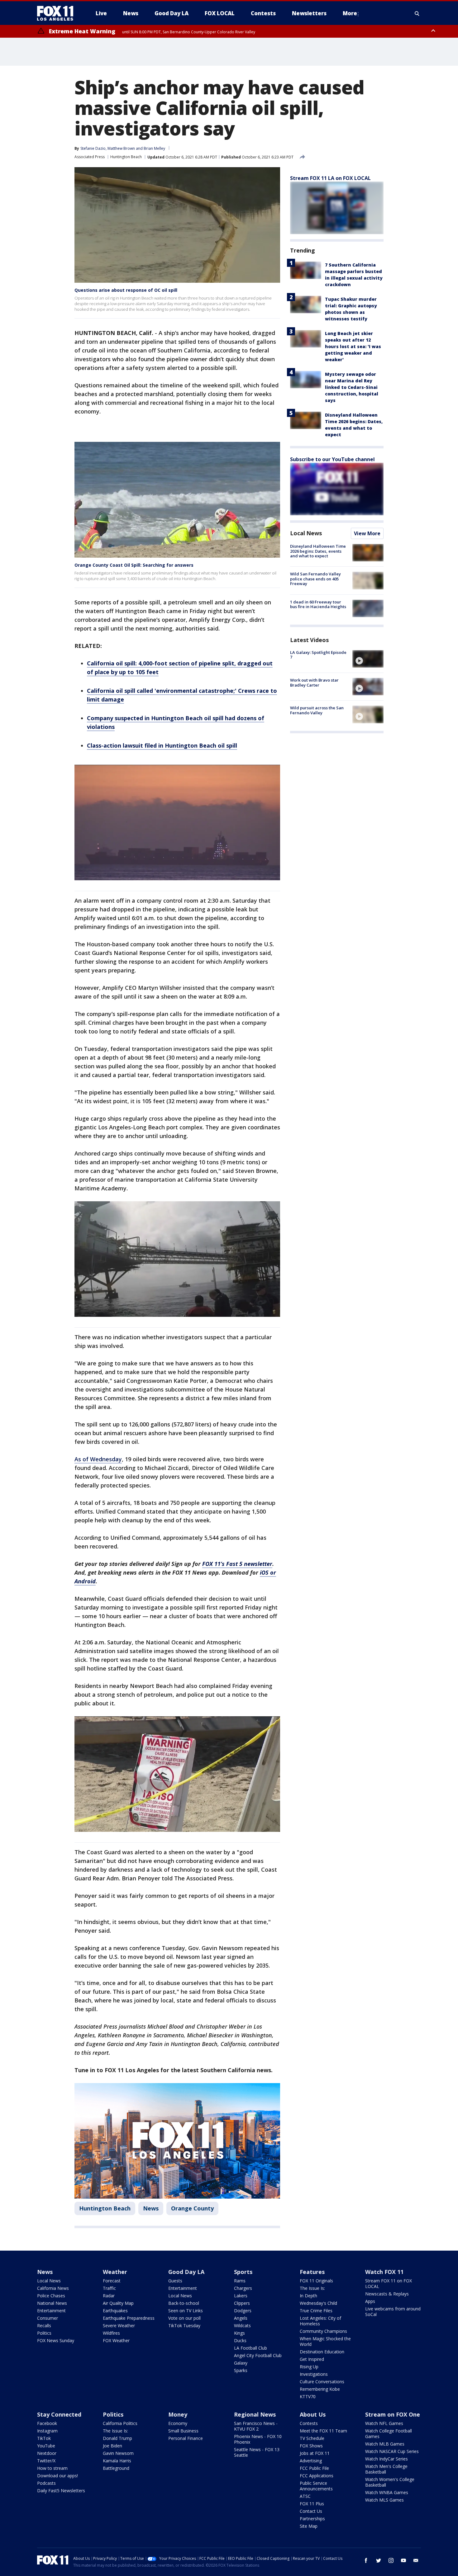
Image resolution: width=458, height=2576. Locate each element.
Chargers (243, 2288)
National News (52, 2303)
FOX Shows (311, 2446)
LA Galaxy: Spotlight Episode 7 (318, 655)
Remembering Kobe (320, 2389)
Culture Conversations (322, 2382)
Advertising (311, 2461)
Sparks (241, 2370)
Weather (115, 2272)
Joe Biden (112, 2446)
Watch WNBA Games (387, 2492)
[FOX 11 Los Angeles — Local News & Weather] (58, 13)
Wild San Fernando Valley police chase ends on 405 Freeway (315, 579)
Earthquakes (115, 2311)
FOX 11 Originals (316, 2281)
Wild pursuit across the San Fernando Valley (317, 710)
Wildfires (111, 2333)
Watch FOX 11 (384, 2272)
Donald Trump (117, 2438)
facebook (366, 2560)
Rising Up (309, 2367)
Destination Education (322, 2352)
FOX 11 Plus (312, 2504)
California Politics (120, 2423)
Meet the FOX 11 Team (323, 2431)
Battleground (116, 2468)
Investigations (314, 2374)
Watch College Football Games (389, 2434)
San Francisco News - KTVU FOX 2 (256, 2426)
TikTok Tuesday (184, 2325)
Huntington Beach (126, 157)
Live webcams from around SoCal (393, 2311)
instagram (391, 2560)
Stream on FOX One (393, 2414)
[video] (368, 659)
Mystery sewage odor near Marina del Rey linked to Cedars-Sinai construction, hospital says (352, 387)
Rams (240, 2281)
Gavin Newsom (118, 2453)
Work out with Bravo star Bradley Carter (314, 683)
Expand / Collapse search (417, 13)
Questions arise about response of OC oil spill (126, 290)
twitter (379, 2560)
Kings (239, 2333)
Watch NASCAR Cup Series (392, 2451)
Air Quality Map (118, 2303)
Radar (109, 2296)
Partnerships (312, 2519)
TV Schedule (312, 2438)
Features (312, 2272)
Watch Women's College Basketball (390, 2482)
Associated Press (90, 157)
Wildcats (242, 2325)
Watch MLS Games (384, 2500)
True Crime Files (316, 2311)
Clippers (242, 2303)
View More (367, 533)
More (350, 13)
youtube (403, 2560)
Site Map (309, 2526)
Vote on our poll (184, 2318)
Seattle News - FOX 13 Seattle (257, 2452)
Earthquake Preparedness (129, 2318)
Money (178, 2414)
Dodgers (243, 2311)
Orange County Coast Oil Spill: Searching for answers (134, 565)
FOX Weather (116, 2340)
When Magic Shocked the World (325, 2341)
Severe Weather (119, 2325)
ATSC (305, 2496)
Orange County (192, 2208)
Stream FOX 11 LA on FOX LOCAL (330, 178)
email (416, 2560)
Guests (175, 2281)
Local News (306, 533)
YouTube (46, 2446)
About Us (313, 2414)
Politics (44, 2333)
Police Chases (51, 2296)
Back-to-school (184, 2303)
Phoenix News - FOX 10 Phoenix (258, 2439)
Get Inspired (312, 2359)
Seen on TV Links (186, 2311)
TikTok (44, 2438)
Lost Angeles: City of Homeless (320, 2321)
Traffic (109, 2288)
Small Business (183, 2431)
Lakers (241, 2296)
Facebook (47, 2423)
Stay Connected (59, 2414)
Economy (178, 2423)
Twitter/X (46, 2461)
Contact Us (311, 2511)
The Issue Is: (312, 2288)
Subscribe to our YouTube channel (332, 459)
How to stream (52, 2468)
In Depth (308, 2296)
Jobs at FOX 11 (315, 2453)
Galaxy (241, 2363)
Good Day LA (186, 2272)
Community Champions (323, 2331)
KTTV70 (308, 2396)
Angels (241, 2318)
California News (53, 2288)
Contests (309, 2423)
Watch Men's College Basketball (386, 2469)
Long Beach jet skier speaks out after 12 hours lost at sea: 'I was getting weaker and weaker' (353, 346)
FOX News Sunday (56, 2340)
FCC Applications (317, 2476)
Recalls (44, 2325)
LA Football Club (250, 2348)
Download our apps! (57, 2476)
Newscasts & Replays (387, 2294)
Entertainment (51, 2311)
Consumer (48, 2318)
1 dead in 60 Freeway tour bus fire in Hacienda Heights (318, 604)
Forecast (112, 2281)
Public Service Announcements (316, 2486)
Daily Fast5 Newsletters (61, 2491)
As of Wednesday (98, 1459)
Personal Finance (186, 2438)
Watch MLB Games (385, 2444)
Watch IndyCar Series (386, 2459)
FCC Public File (314, 2468)
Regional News (255, 2414)
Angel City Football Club (258, 2355)
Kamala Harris (117, 2461)
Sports (243, 2272)
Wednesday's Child (318, 2303)
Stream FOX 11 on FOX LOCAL (389, 2283)
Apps (370, 2301)
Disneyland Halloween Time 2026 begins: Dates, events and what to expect (318, 551)
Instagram (47, 2431)
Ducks (240, 2340)
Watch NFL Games (384, 2423)
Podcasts (46, 2483)
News (151, 2208)
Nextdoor (47, 2453)
